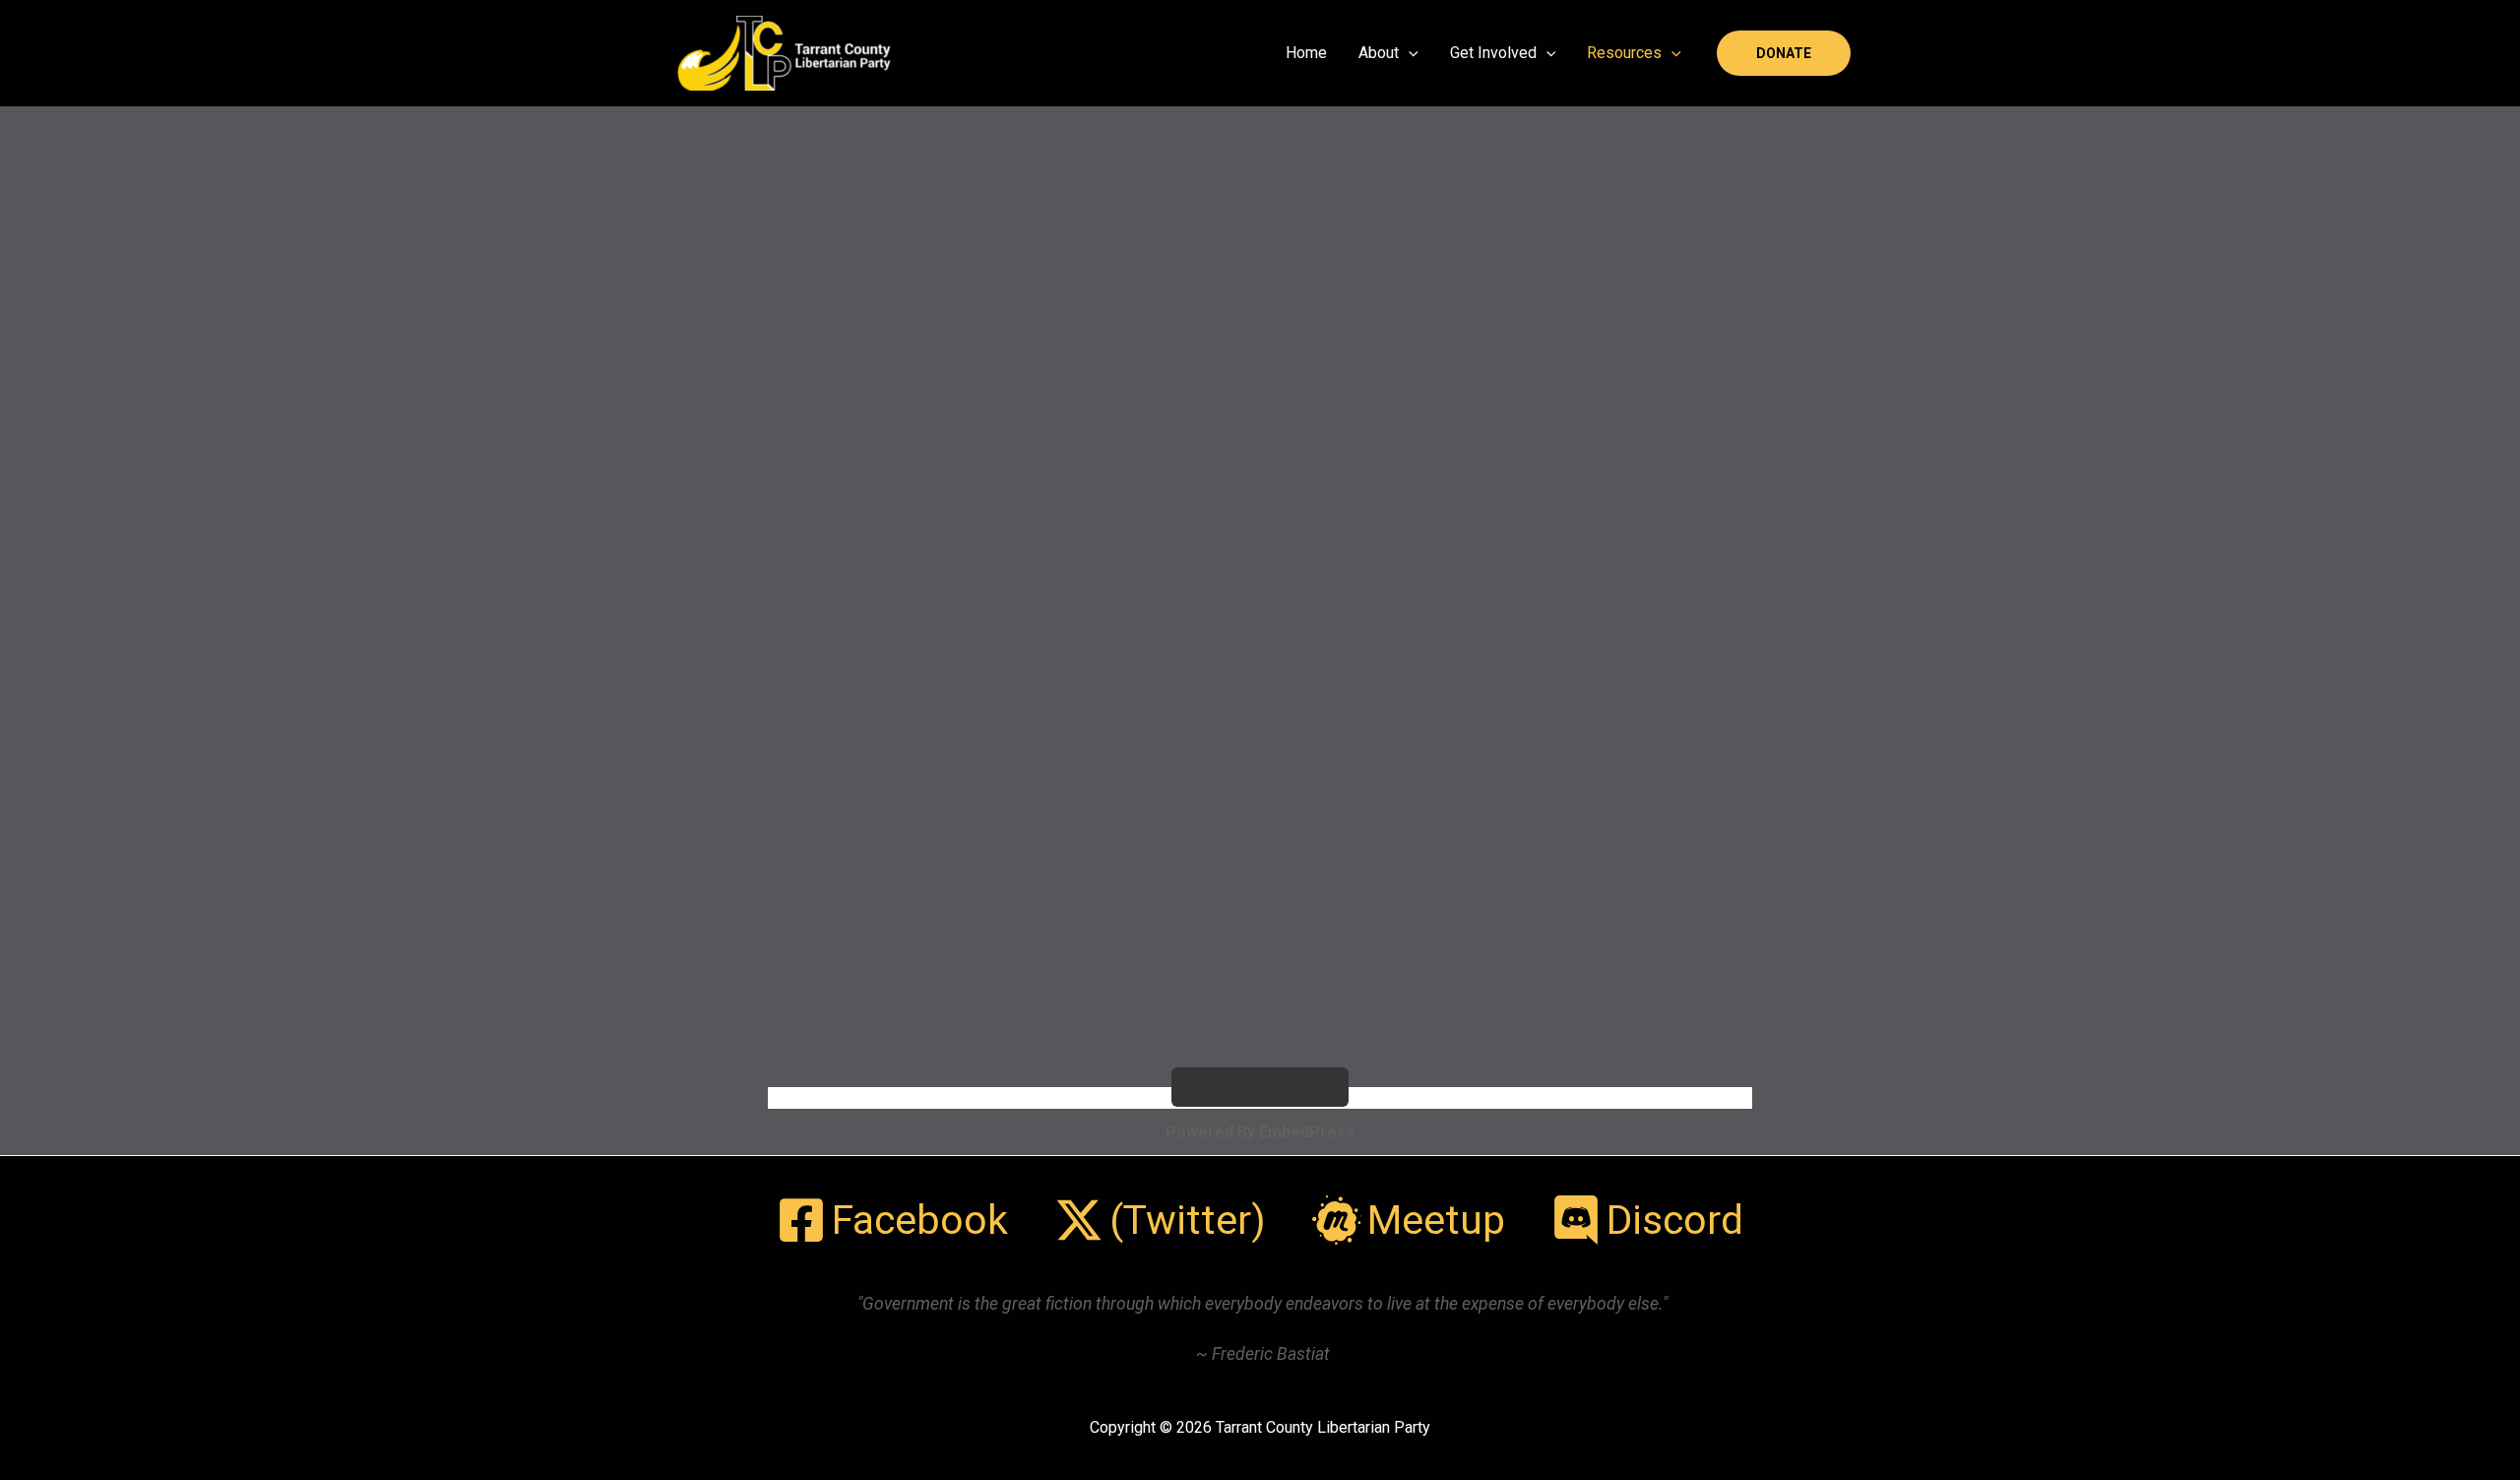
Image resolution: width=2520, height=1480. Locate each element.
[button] (1409, 53)
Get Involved (1493, 53)
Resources (1624, 53)
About (1379, 53)
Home (1306, 53)
